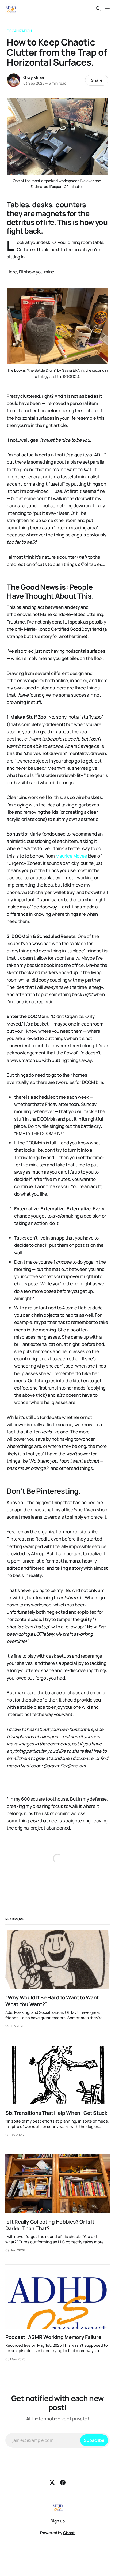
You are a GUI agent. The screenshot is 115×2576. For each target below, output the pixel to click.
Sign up (58, 2521)
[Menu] (107, 9)
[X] (52, 2483)
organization (19, 31)
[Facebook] (63, 2483)
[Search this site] (98, 9)
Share (97, 80)
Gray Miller (34, 77)
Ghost (69, 2533)
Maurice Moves (71, 856)
